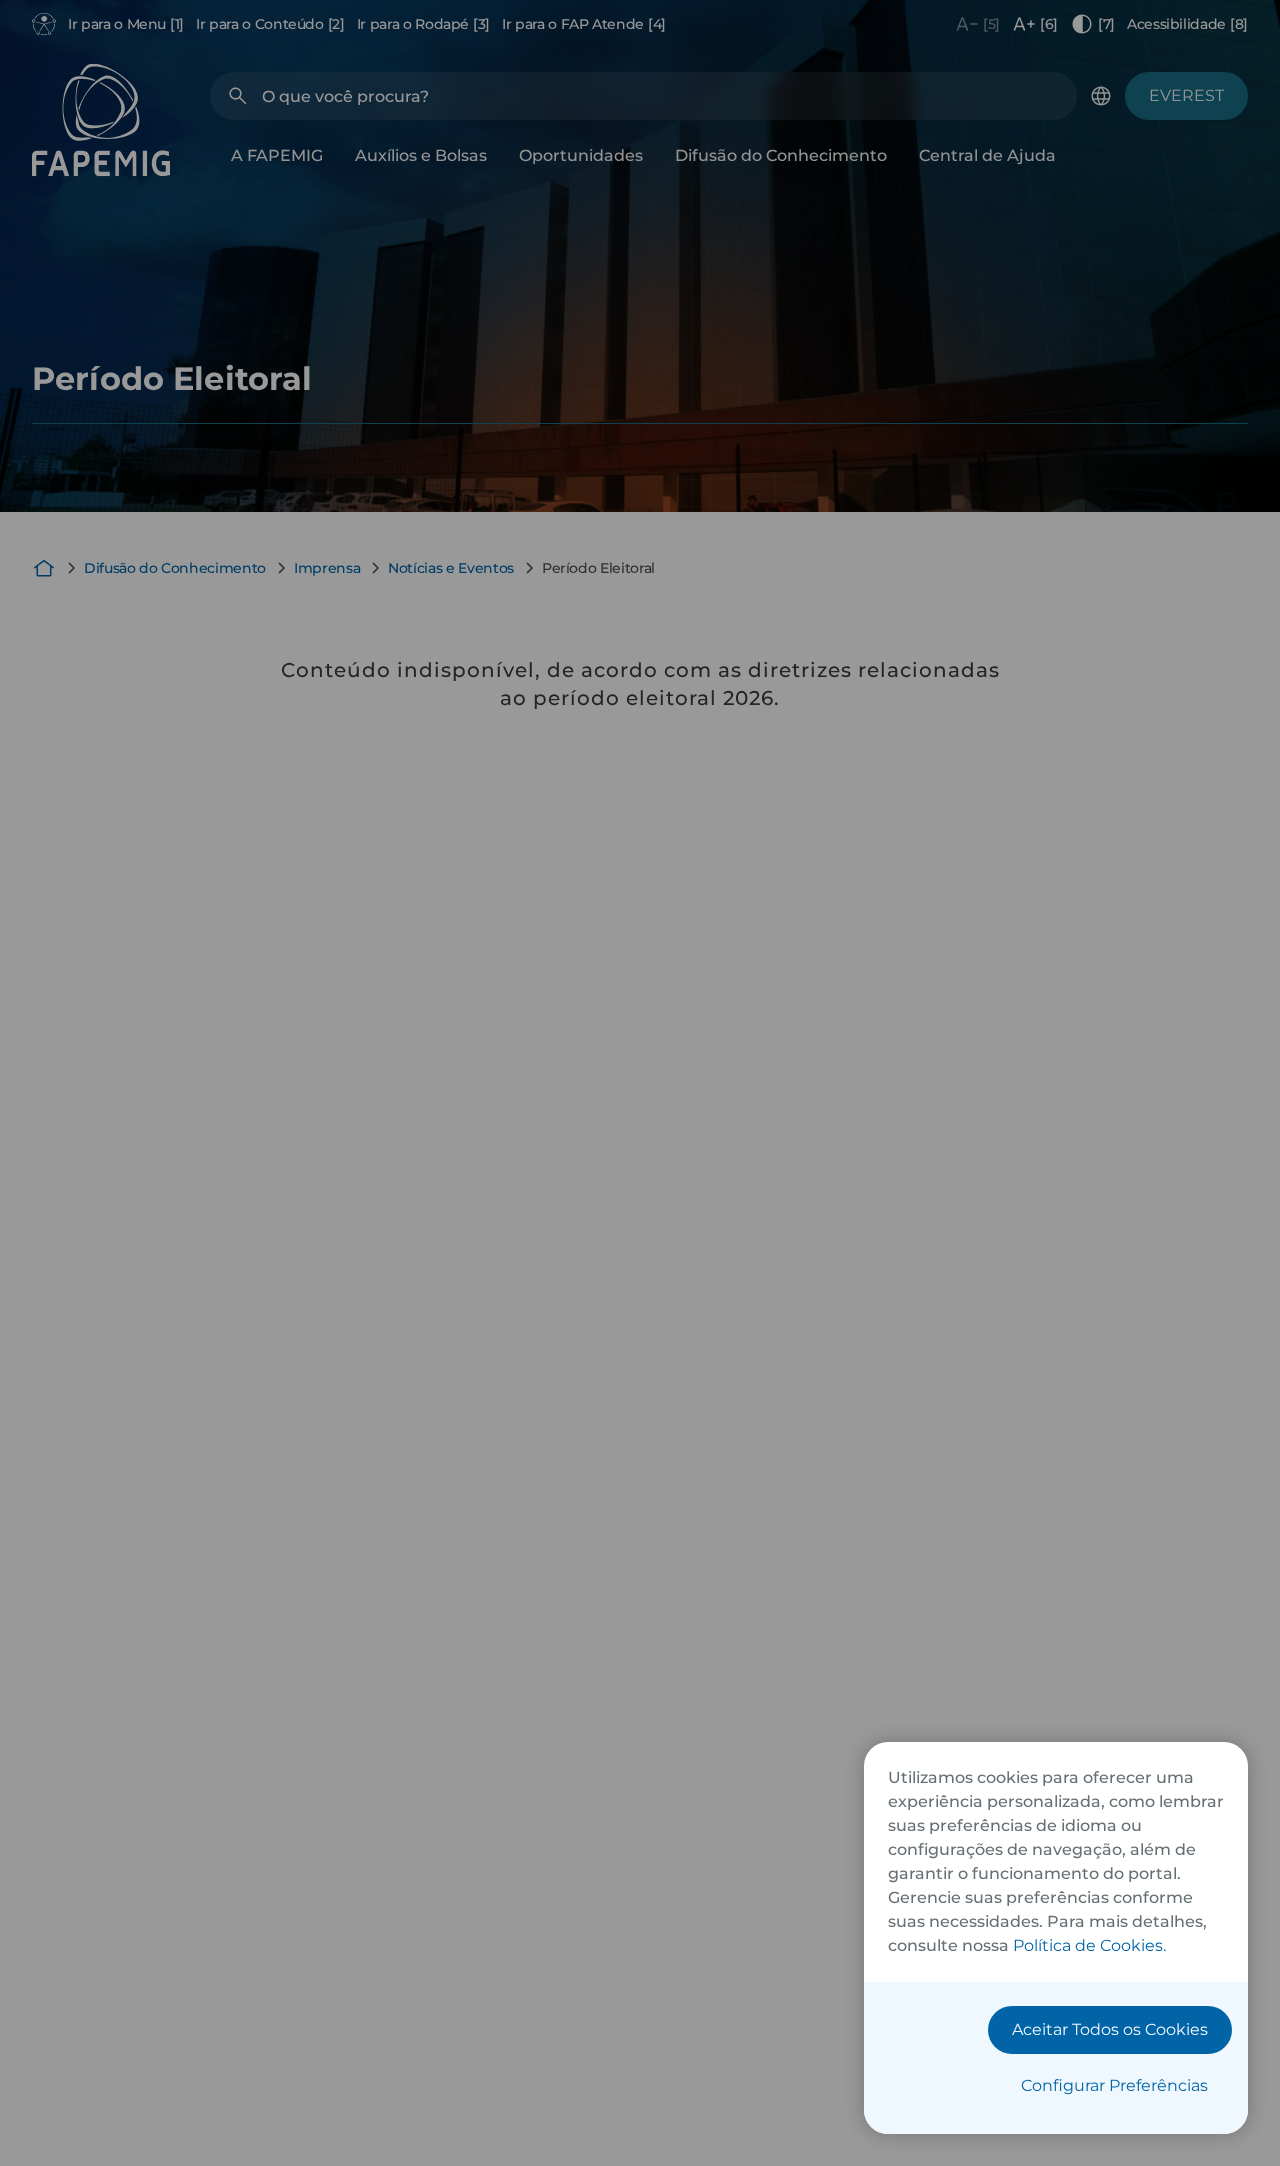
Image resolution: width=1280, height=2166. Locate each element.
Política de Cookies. (1089, 1945)
